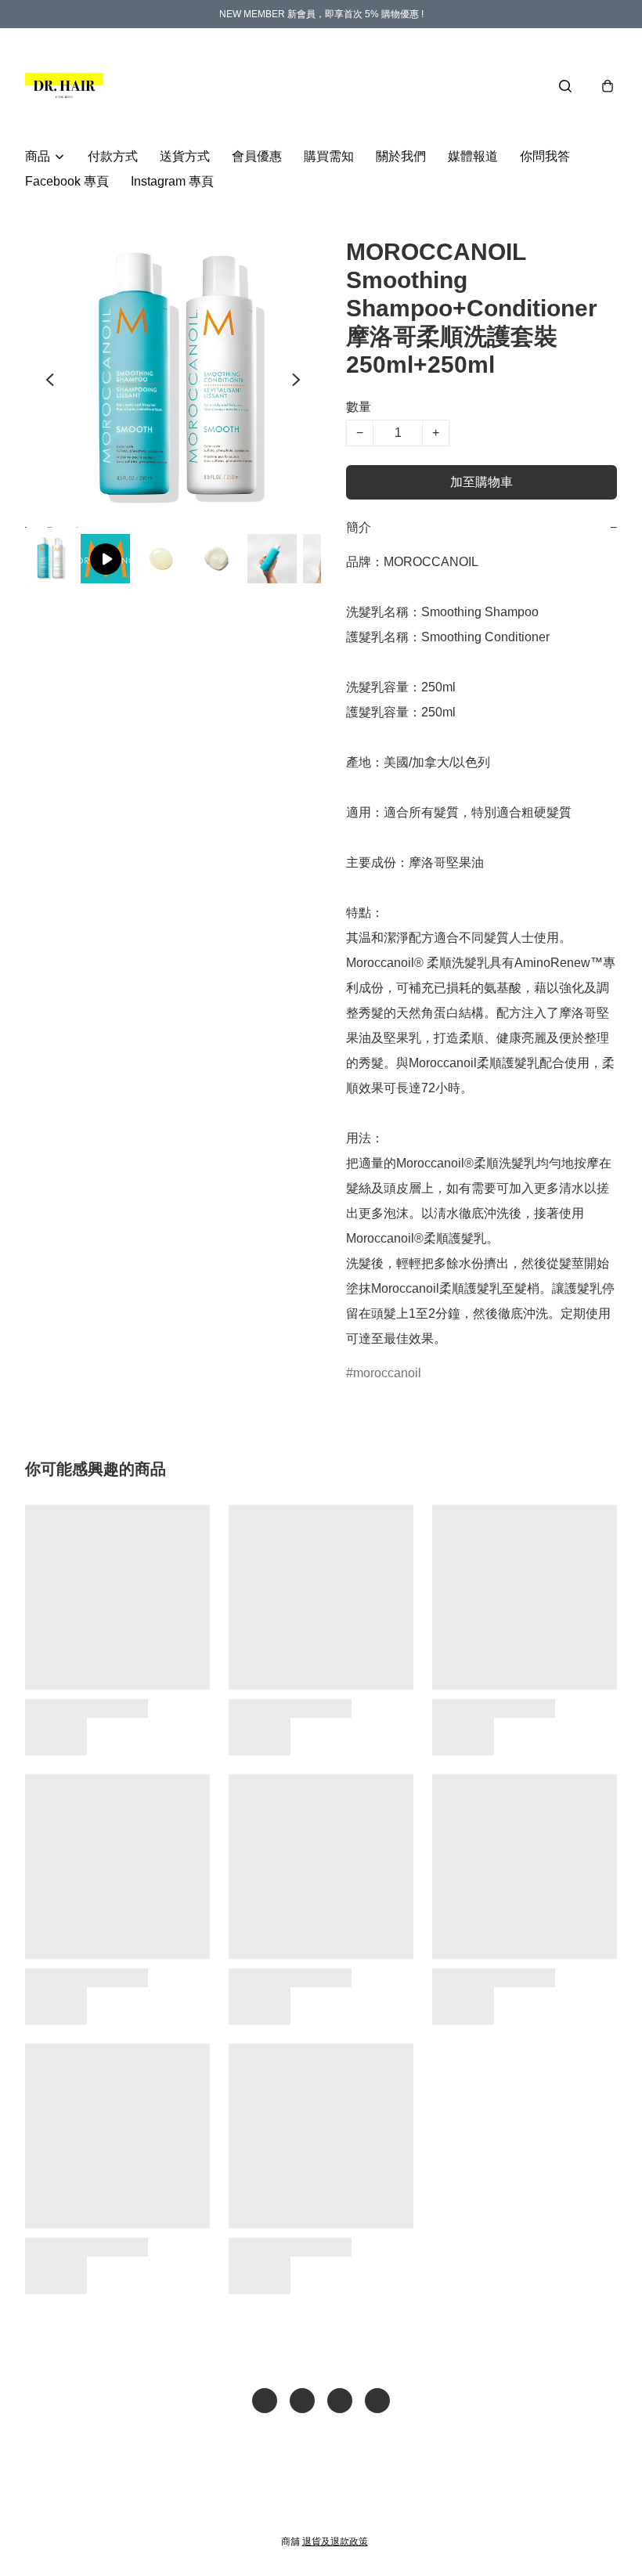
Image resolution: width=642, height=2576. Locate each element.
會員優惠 (257, 156)
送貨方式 (185, 156)
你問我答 (545, 156)
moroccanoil (387, 1373)
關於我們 (401, 156)
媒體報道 (473, 156)
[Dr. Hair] (64, 86)
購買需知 (329, 156)
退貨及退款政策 (335, 2542)
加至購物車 (481, 482)
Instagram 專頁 (172, 181)
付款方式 (113, 156)
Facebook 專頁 (67, 181)
